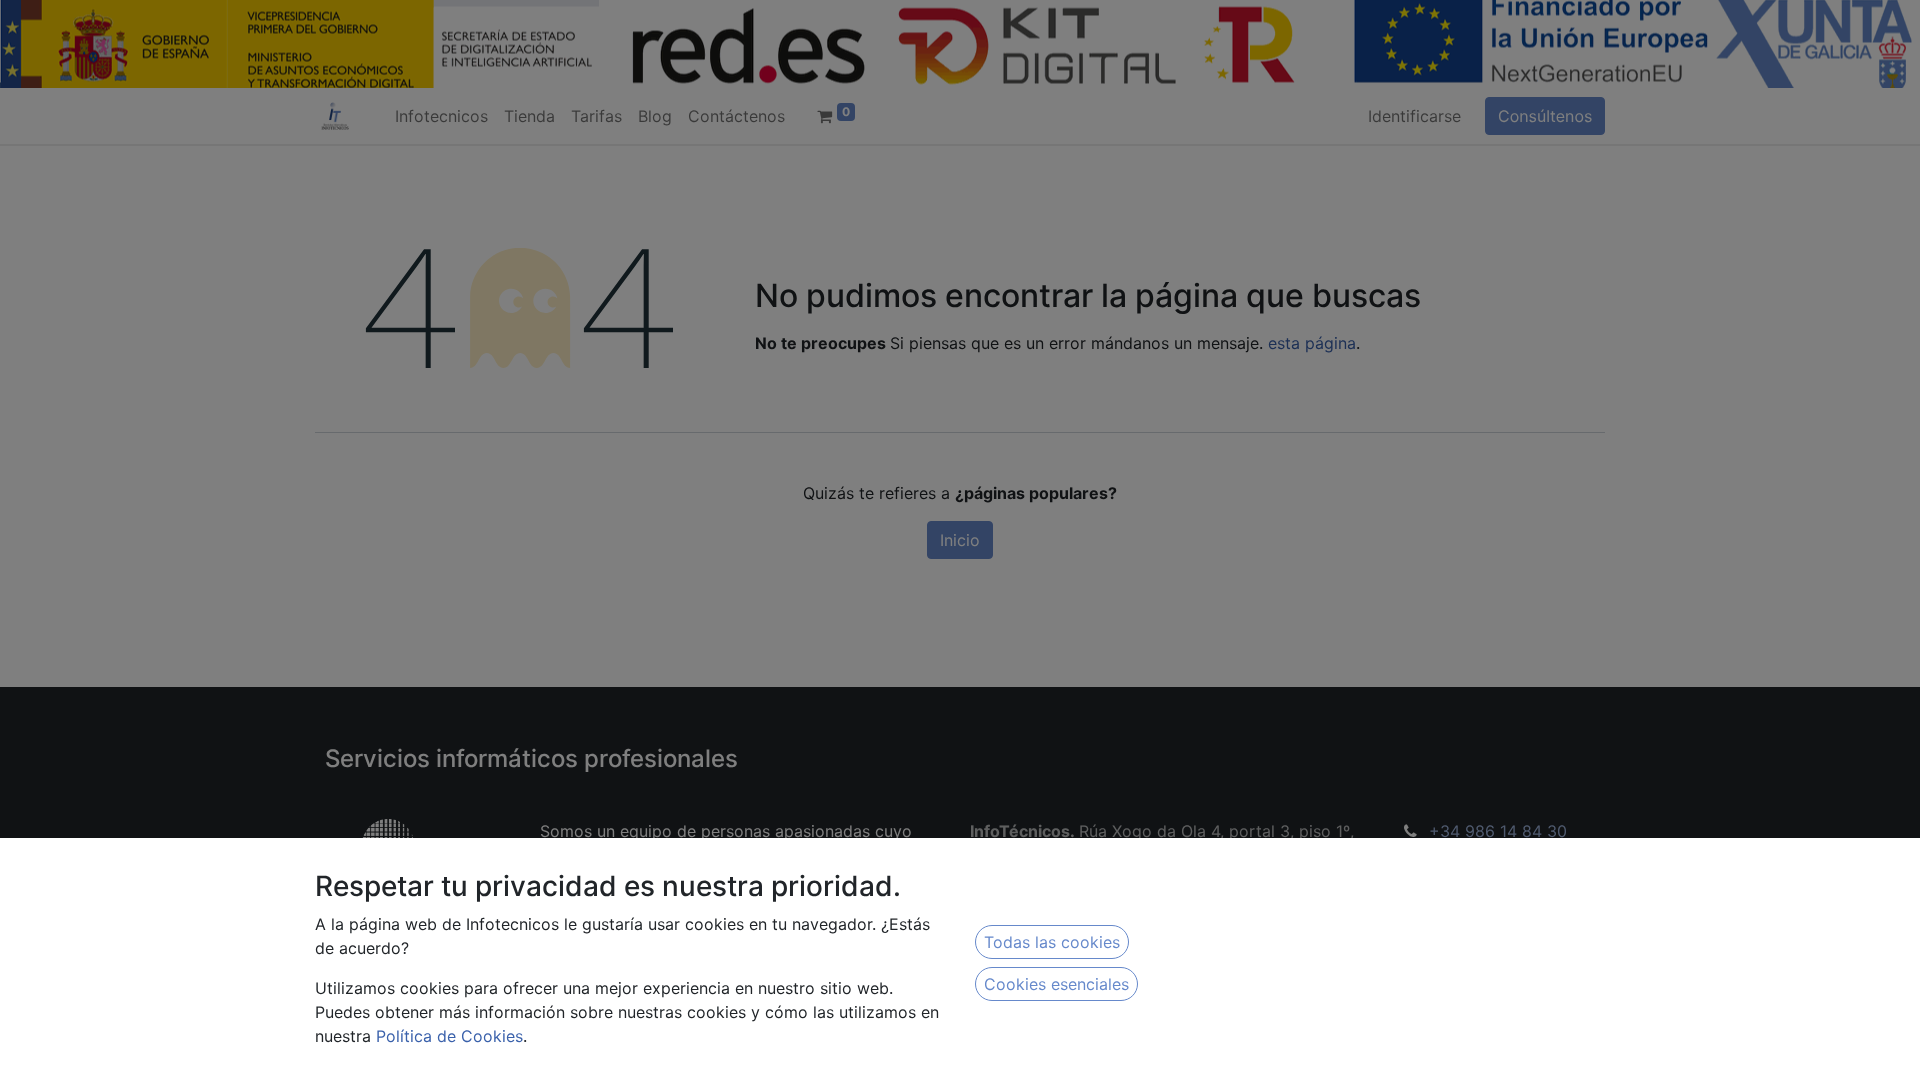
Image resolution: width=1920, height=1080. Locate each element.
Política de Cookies (449, 1036)
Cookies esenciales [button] (1056, 984)
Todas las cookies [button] (1052, 942)
